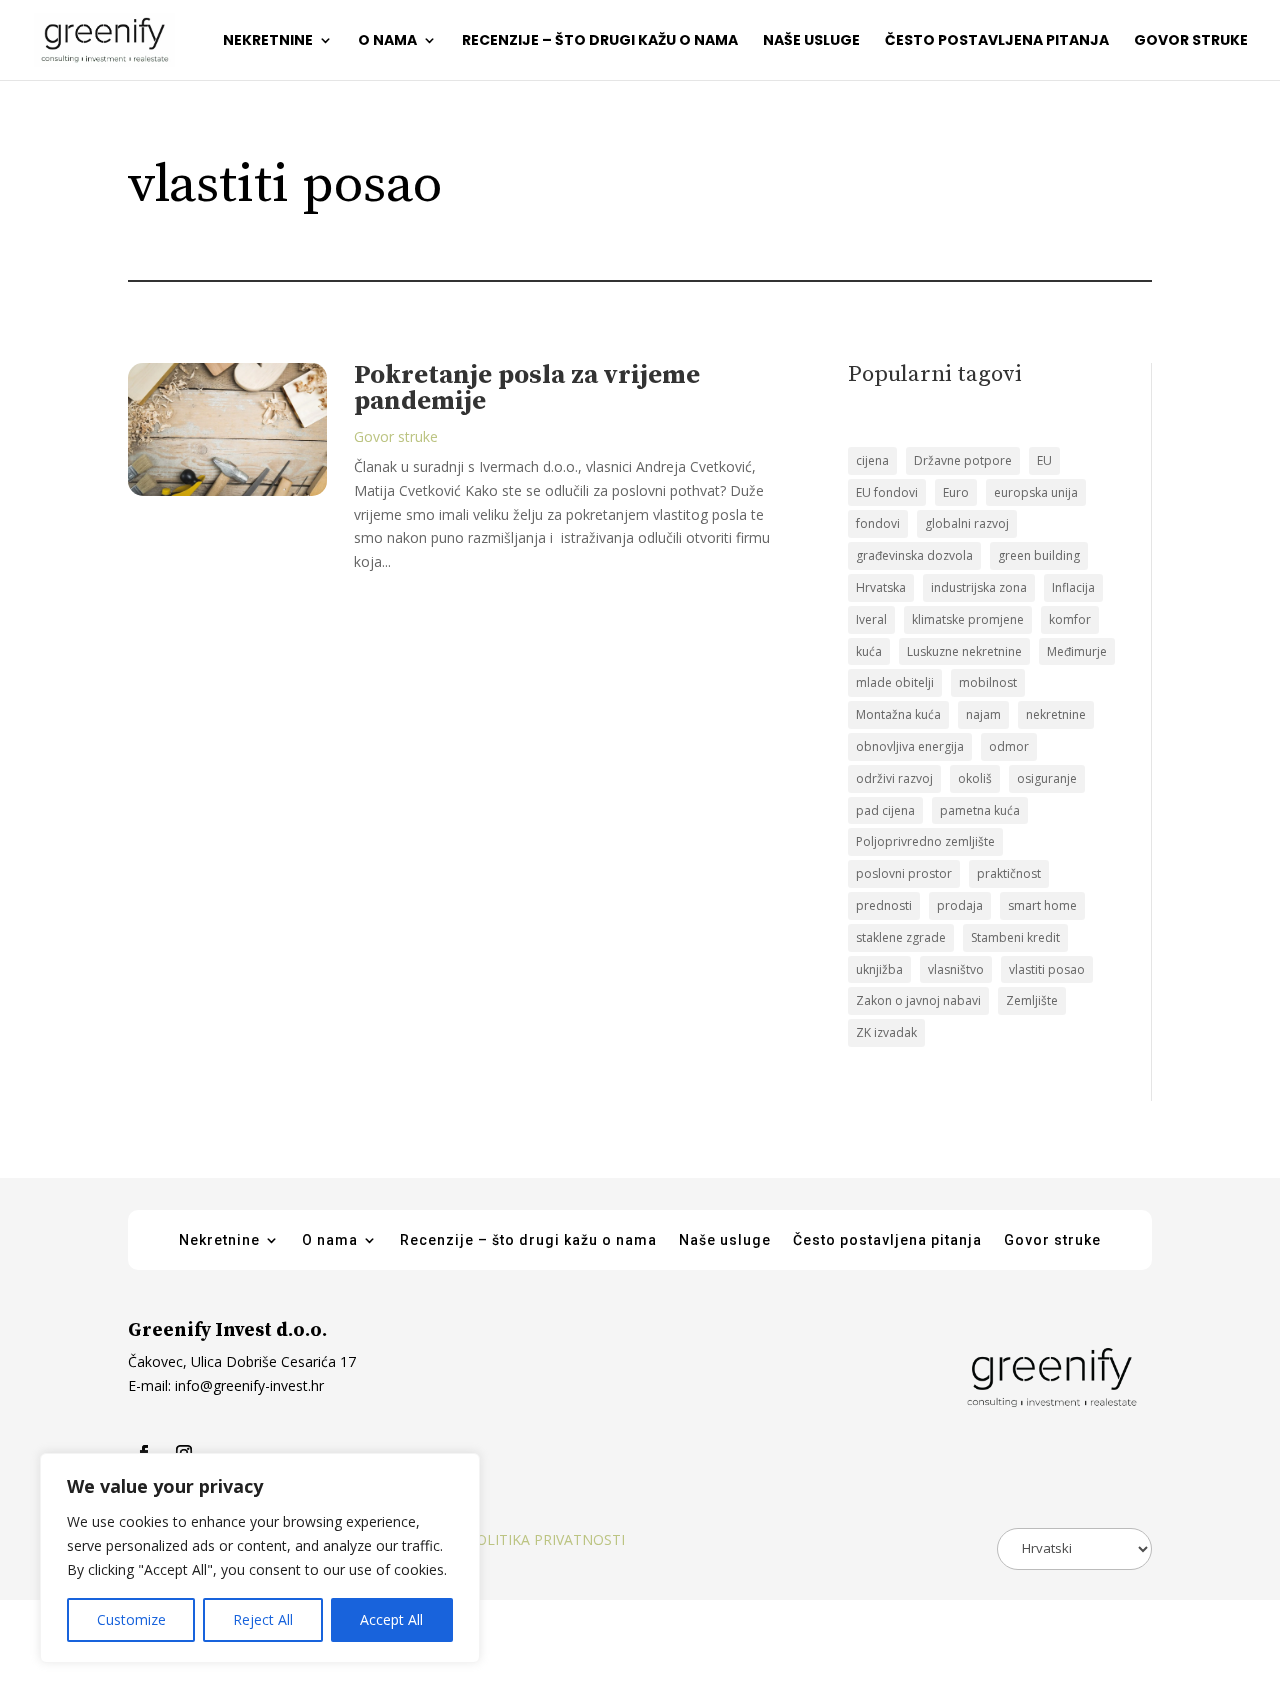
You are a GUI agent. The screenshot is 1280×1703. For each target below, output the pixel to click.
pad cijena (885, 810)
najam (983, 714)
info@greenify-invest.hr (247, 1385)
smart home (1042, 905)
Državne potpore (963, 460)
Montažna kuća (898, 714)
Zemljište (1032, 1000)
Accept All (391, 1619)
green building (1039, 555)
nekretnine (1056, 714)
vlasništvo (956, 969)
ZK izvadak (886, 1032)
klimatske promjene (968, 619)
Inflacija (1073, 587)
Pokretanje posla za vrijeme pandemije (527, 388)
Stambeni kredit (1015, 937)
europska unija (1036, 492)
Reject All (263, 1619)
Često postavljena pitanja (997, 41)
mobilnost (988, 682)
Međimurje (1077, 651)
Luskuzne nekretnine (964, 651)
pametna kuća (980, 810)
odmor (1009, 746)
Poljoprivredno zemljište (925, 841)
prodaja (960, 905)
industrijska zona (979, 587)
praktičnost (1009, 873)
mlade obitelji (895, 682)
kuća (869, 651)
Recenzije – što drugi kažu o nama (600, 41)
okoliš (975, 778)
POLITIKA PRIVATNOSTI (546, 1539)
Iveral (871, 619)
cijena (872, 460)
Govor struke (1191, 41)
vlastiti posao (1047, 969)
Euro (956, 492)
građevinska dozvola (914, 555)
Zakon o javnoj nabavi (918, 1000)
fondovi (878, 523)
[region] (260, 1558)
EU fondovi (887, 492)
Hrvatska (881, 587)
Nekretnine (268, 41)
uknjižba (879, 969)
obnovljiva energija (910, 746)
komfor (1070, 619)
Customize (131, 1619)
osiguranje (1047, 778)
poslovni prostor (904, 873)
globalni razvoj (967, 523)
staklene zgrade (901, 937)
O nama (387, 41)
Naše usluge (811, 41)
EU (1044, 460)
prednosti (884, 905)
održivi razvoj (894, 778)
